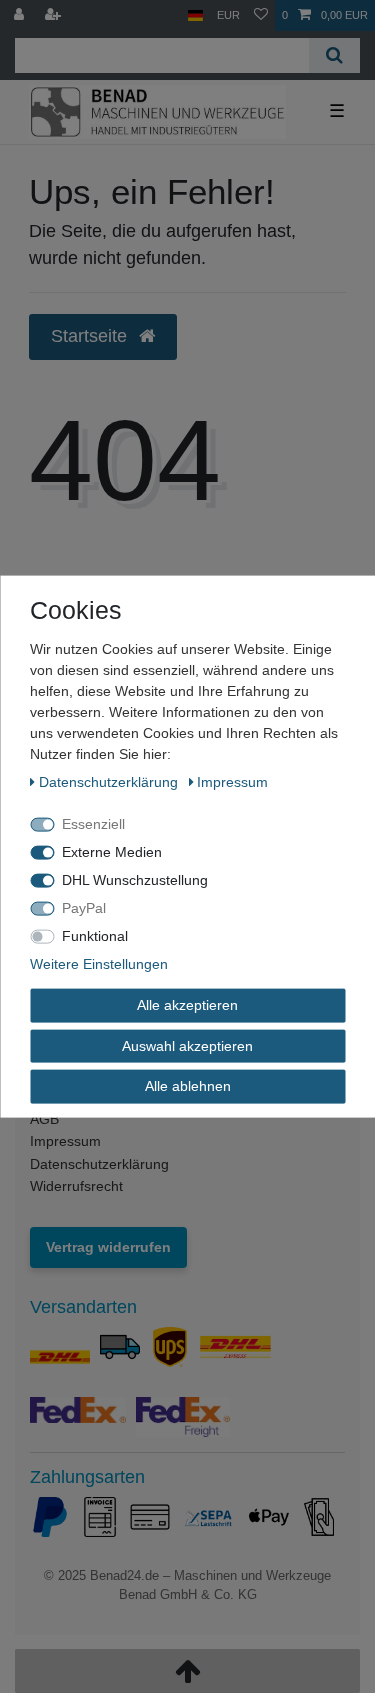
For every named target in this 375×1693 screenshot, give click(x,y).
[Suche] (334, 55)
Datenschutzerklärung (99, 1164)
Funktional (95, 936)
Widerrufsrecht (76, 1186)
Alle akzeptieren (187, 1005)
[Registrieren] (55, 15)
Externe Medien (112, 852)
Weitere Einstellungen (99, 964)
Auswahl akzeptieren (187, 1045)
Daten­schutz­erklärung (110, 782)
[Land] (195, 15)
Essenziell (93, 824)
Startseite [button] (91, 336)
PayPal (84, 908)
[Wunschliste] (261, 15)
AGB (44, 1119)
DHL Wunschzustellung (135, 880)
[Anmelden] (21, 15)
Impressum (65, 1141)
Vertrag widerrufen (108, 1247)
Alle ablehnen (188, 1086)
